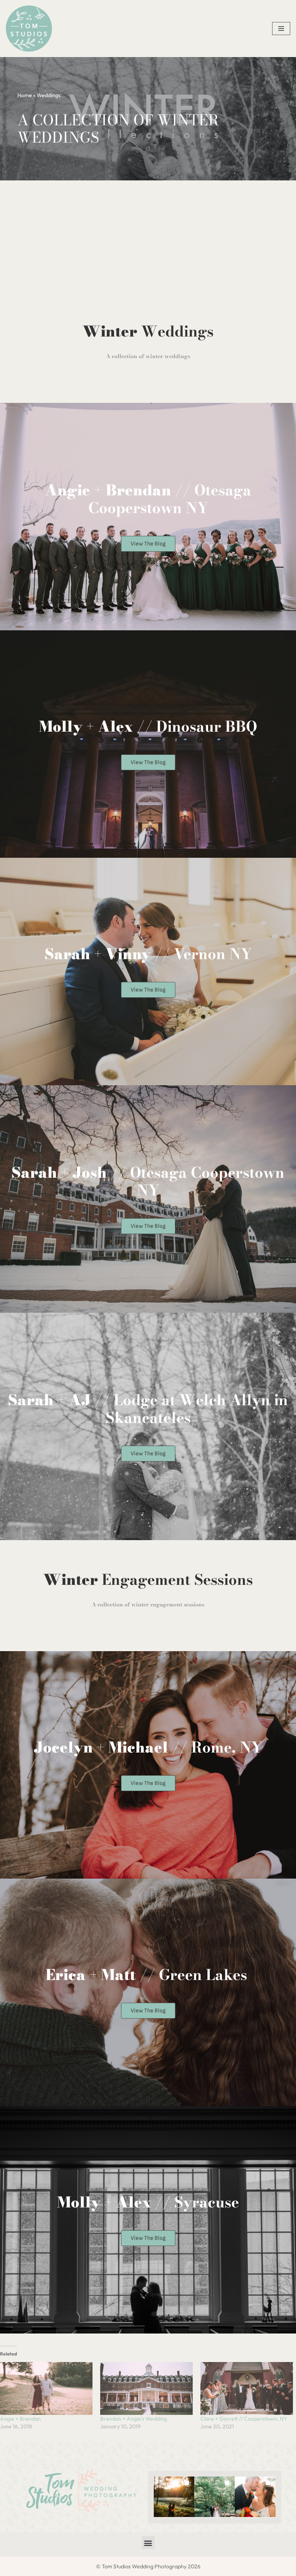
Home (25, 95)
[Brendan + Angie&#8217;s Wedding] (146, 2388)
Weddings (49, 95)
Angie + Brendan (20, 2419)
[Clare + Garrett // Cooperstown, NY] (247, 2388)
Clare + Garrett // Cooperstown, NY (244, 2419)
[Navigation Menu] (281, 29)
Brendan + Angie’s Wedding (134, 2419)
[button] (174, 2497)
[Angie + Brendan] (46, 2388)
